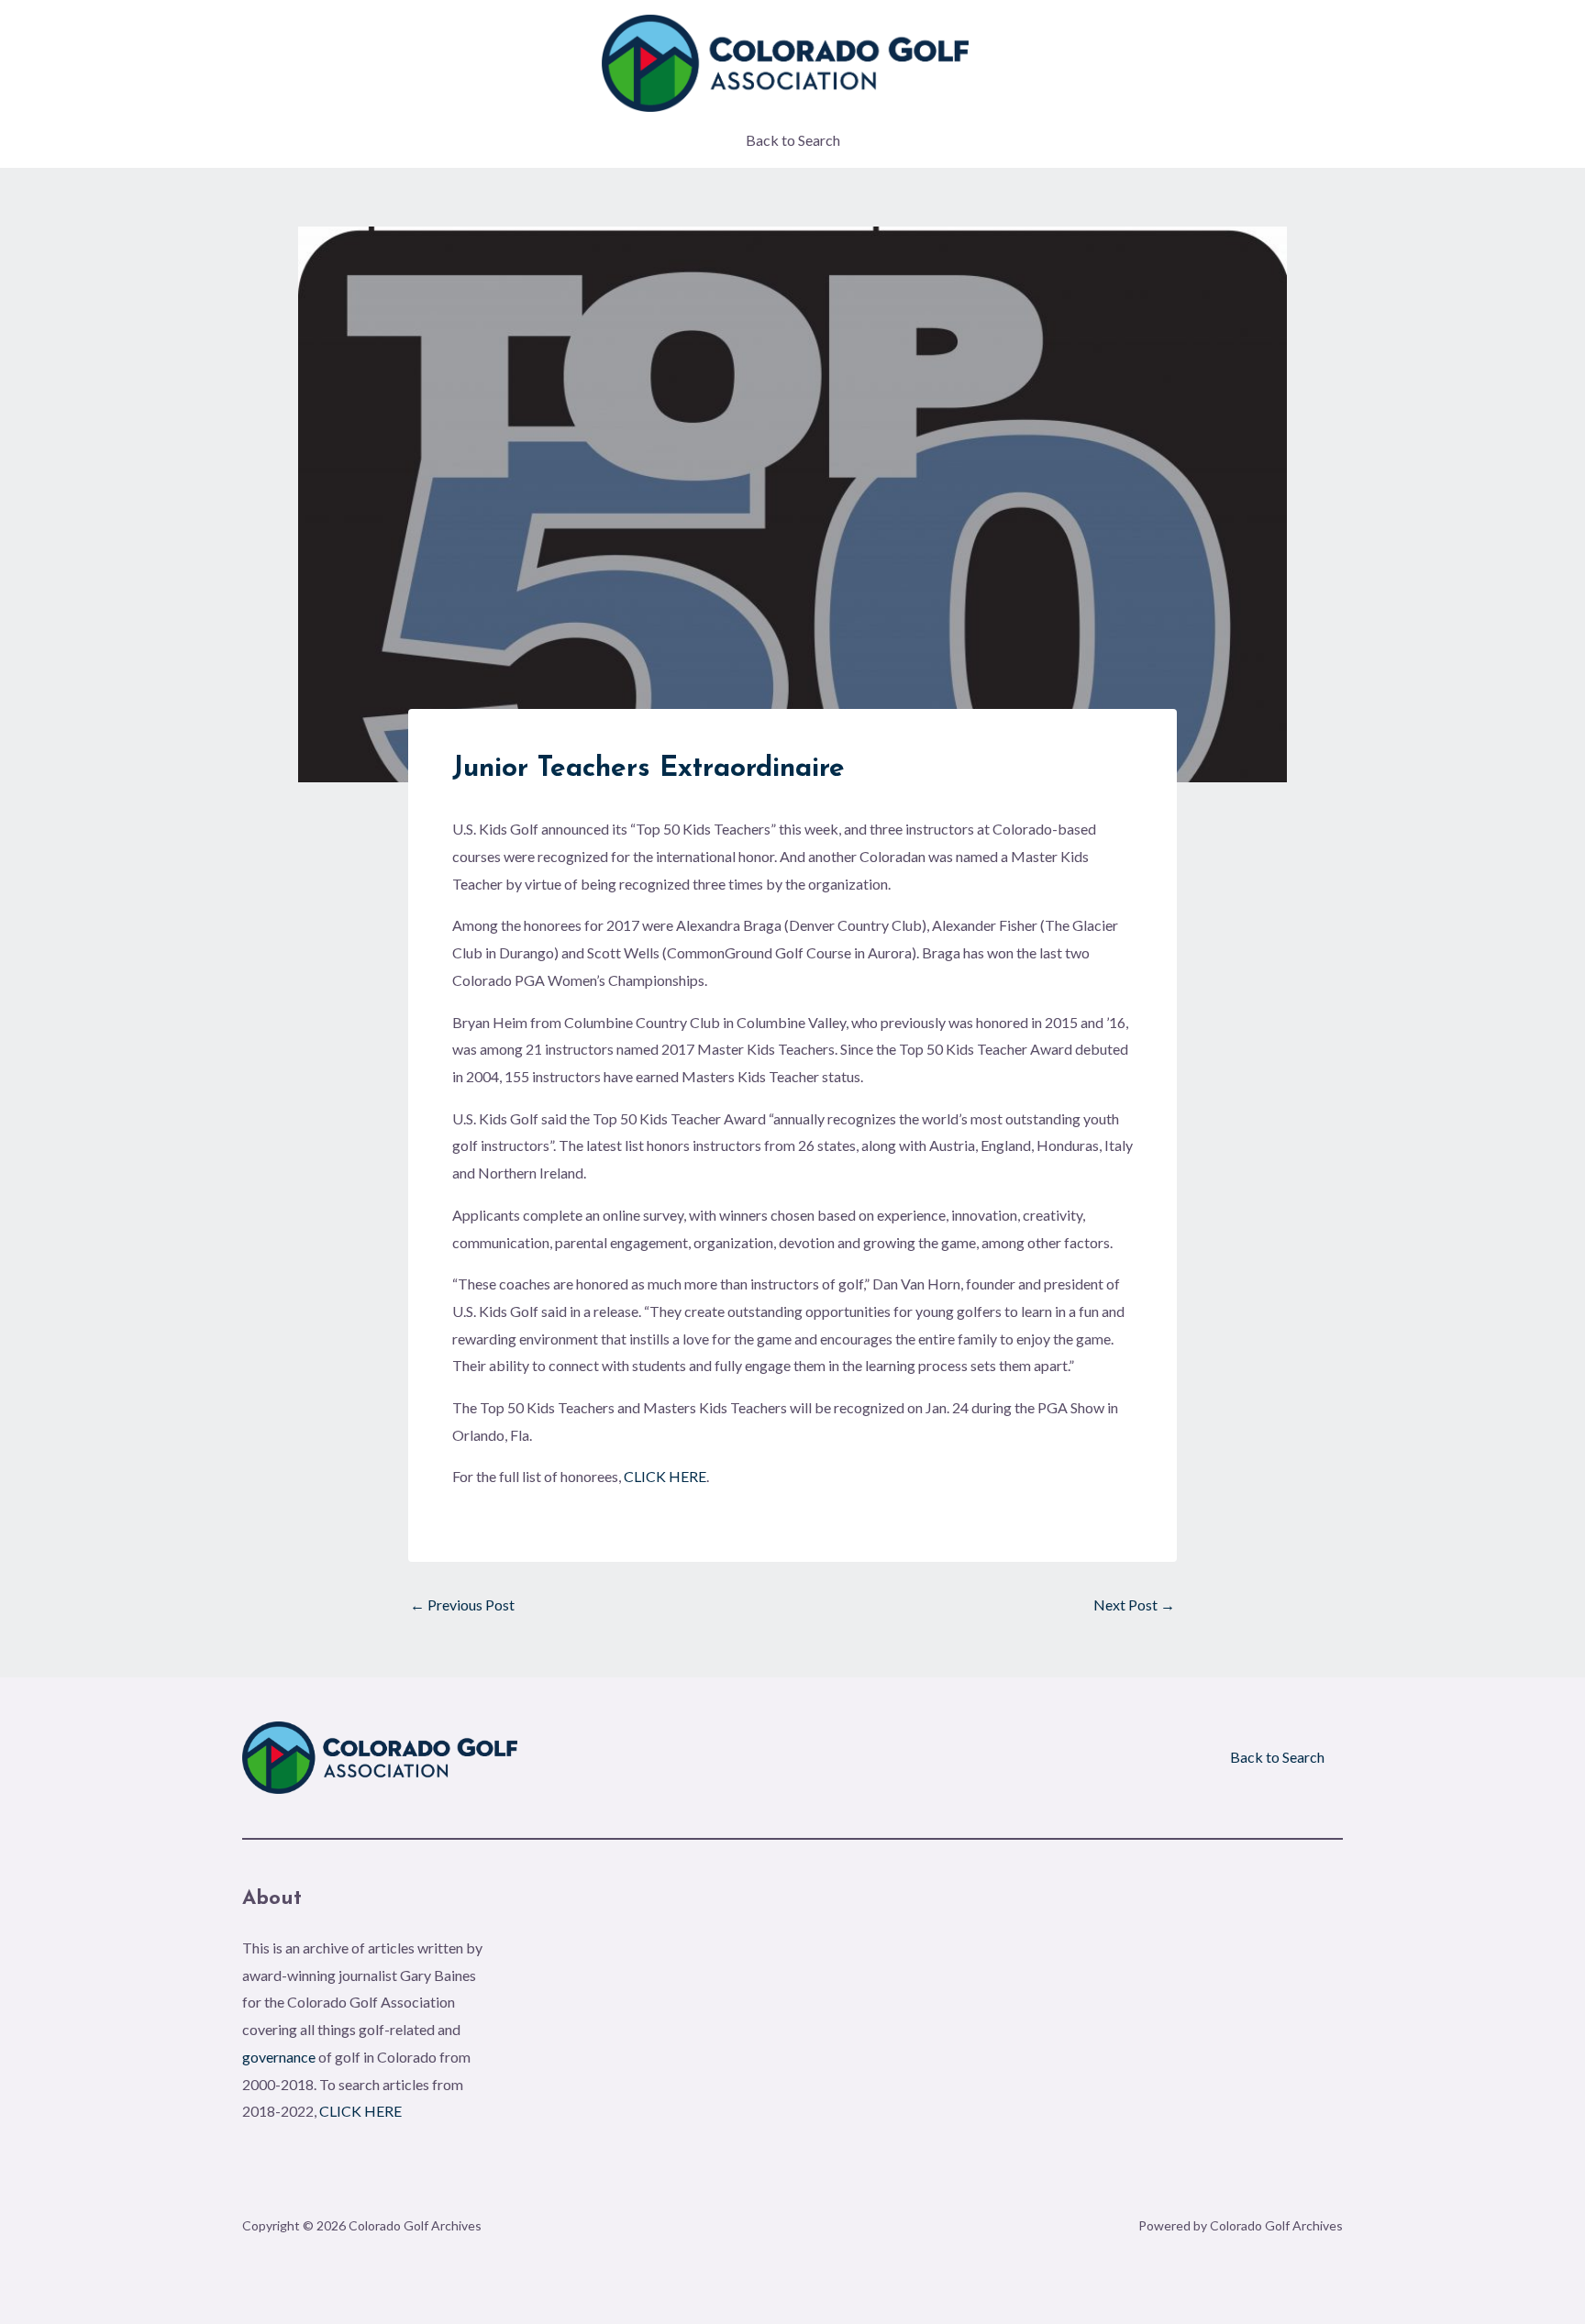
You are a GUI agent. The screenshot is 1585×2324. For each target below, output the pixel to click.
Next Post (1134, 1605)
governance (279, 2057)
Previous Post (462, 1605)
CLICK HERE (665, 1476)
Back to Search (793, 140)
